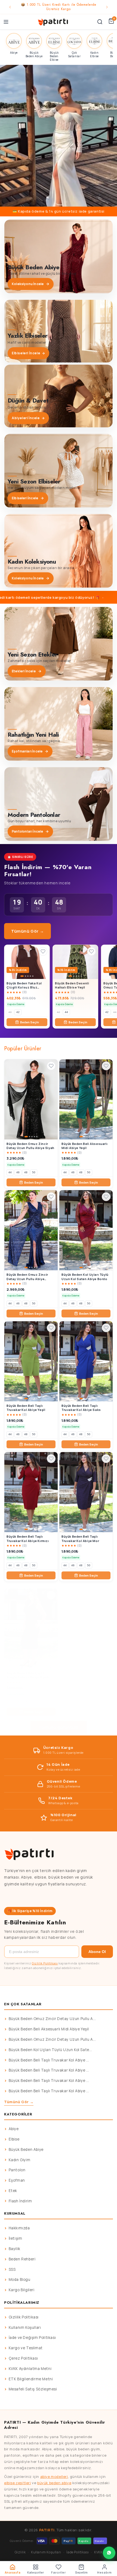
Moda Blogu (20, 2279)
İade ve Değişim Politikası (32, 2338)
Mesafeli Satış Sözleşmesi (33, 2389)
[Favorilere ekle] (43, 951)
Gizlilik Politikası (45, 1963)
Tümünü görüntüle (59, 1727)
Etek (13, 2191)
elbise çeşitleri (18, 2483)
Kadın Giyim (20, 2160)
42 (18, 1012)
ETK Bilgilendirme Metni (31, 2379)
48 (26, 1172)
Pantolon (17, 2170)
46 (18, 1172)
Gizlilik (20, 2552)
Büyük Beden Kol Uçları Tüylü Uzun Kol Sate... (50, 2050)
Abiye (14, 2129)
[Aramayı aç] (100, 22)
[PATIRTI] (53, 22)
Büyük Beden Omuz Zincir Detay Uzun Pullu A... (52, 2019)
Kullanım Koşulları (25, 2327)
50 (34, 1172)
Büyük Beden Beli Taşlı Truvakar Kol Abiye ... (49, 2060)
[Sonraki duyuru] (107, 7)
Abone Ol (97, 1952)
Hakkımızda (19, 2228)
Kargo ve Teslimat (26, 2348)
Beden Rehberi (22, 2259)
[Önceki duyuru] (10, 7)
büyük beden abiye (54, 2483)
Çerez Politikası (23, 2358)
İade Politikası (78, 2552)
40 (10, 1012)
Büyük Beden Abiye (26, 2149)
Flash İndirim (20, 2201)
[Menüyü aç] (6, 22)
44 (66, 1012)
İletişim (16, 2238)
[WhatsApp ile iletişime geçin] (109, 2553)
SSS (12, 2269)
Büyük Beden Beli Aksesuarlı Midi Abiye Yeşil (49, 2029)
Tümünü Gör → (27, 931)
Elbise (14, 2139)
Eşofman (17, 2180)
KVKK (98, 2552)
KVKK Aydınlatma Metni (30, 2369)
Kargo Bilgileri (22, 2290)
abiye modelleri (54, 2477)
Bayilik (15, 2249)
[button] (59, 136)
